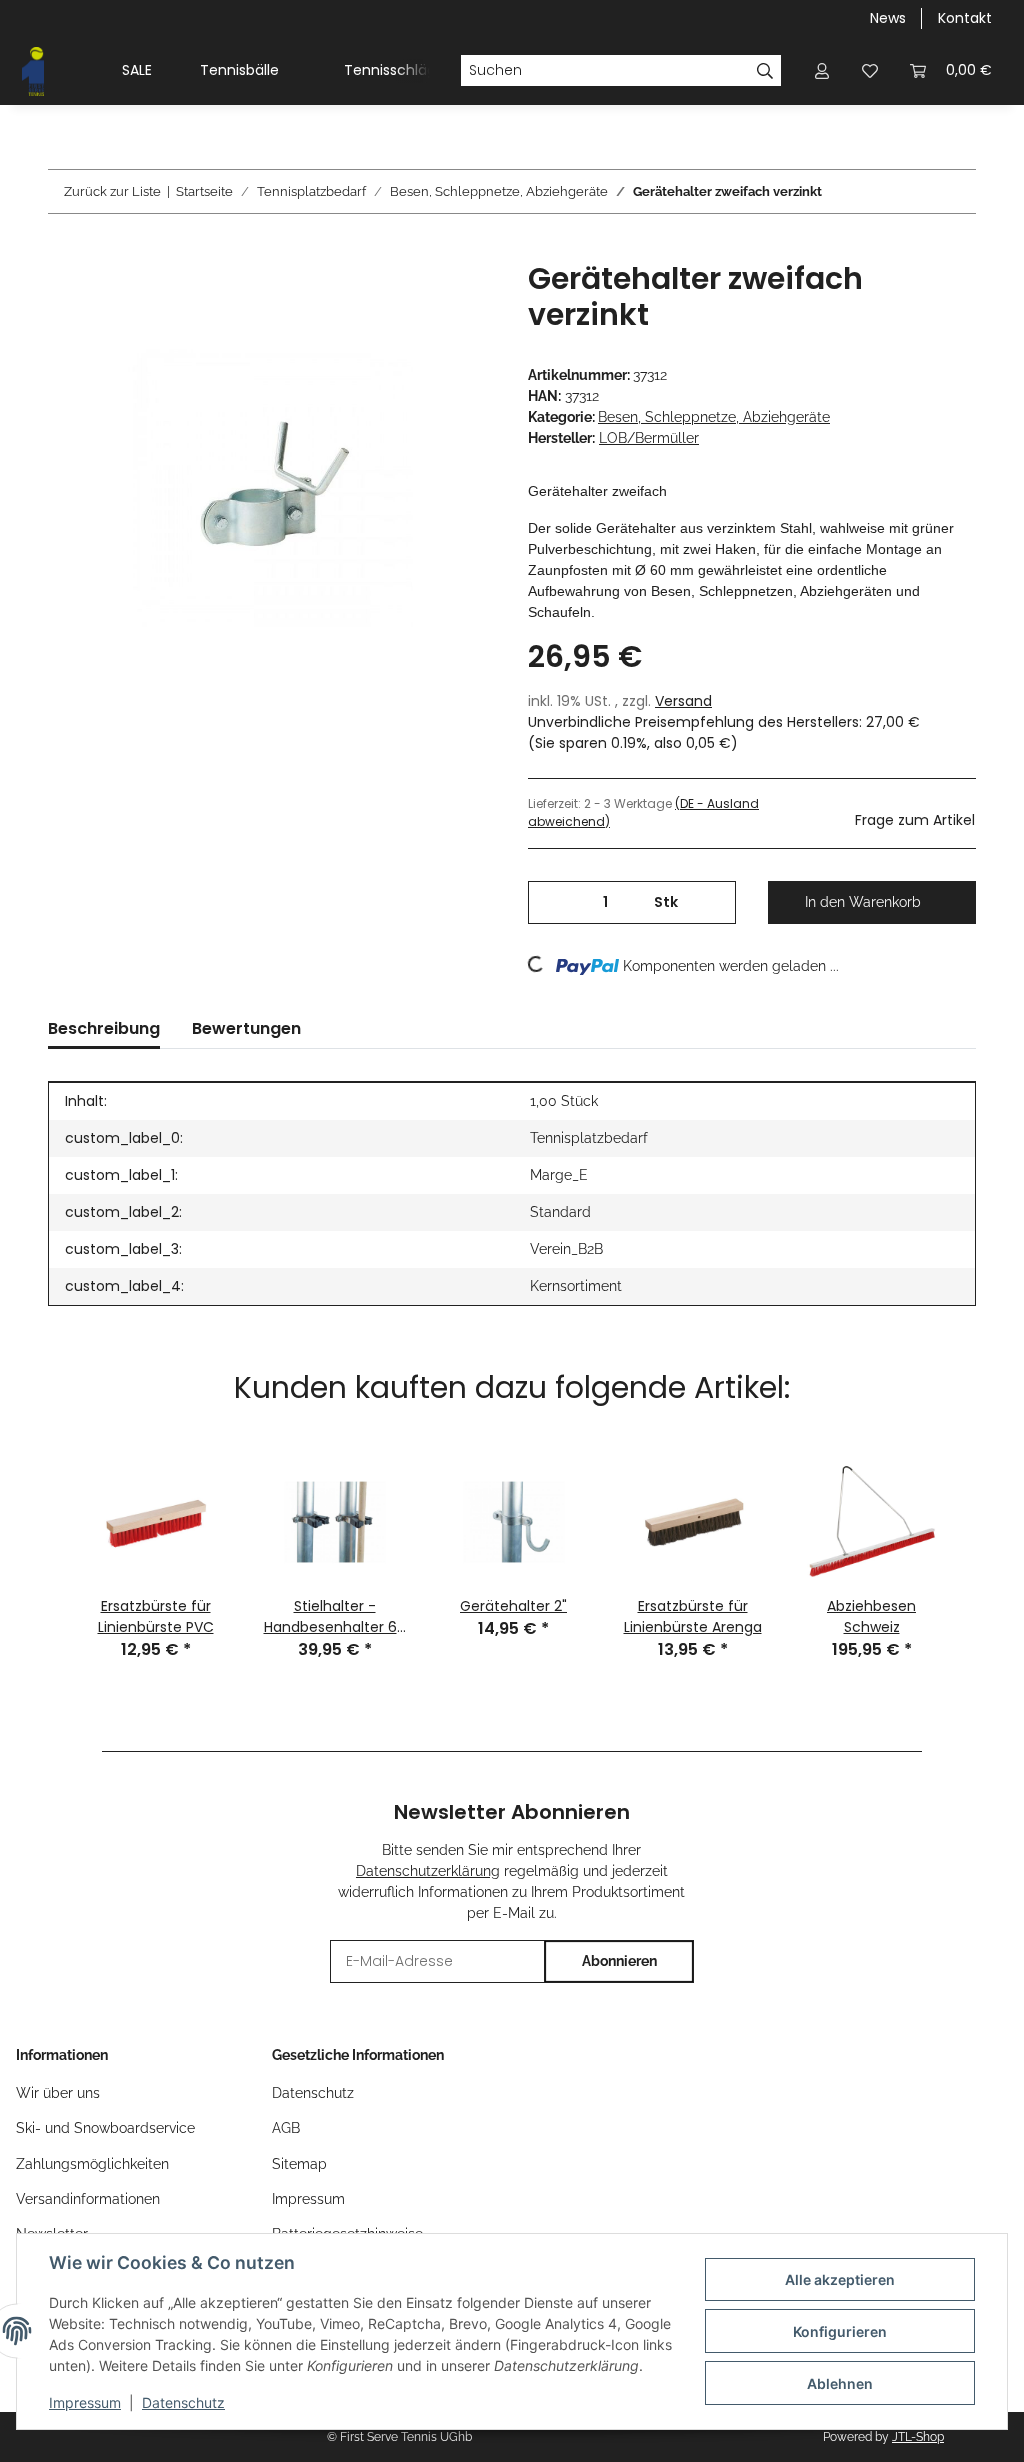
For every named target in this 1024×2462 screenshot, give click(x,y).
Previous (41, 1526)
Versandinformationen (88, 2199)
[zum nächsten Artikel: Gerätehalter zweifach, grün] (954, 191)
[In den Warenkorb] (64, 250)
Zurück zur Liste (112, 191)
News (888, 18)
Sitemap (299, 2164)
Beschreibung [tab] (104, 1028)
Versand (683, 701)
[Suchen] (765, 71)
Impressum (85, 2402)
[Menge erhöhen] (713, 902)
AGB (286, 2128)
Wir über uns (58, 2093)
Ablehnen (840, 2383)
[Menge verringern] (550, 902)
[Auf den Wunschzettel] (454, 299)
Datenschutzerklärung (428, 1871)
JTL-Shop (918, 2437)
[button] (822, 70)
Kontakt (965, 18)
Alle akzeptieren (840, 2279)
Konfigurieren (840, 2331)
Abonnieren (619, 1961)
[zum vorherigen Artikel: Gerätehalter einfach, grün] (911, 191)
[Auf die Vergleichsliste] (402, 299)
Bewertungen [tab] (246, 1028)
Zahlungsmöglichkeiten (92, 2164)
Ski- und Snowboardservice (105, 2128)
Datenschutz (183, 2402)
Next (983, 1526)
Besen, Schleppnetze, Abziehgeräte (714, 417)
